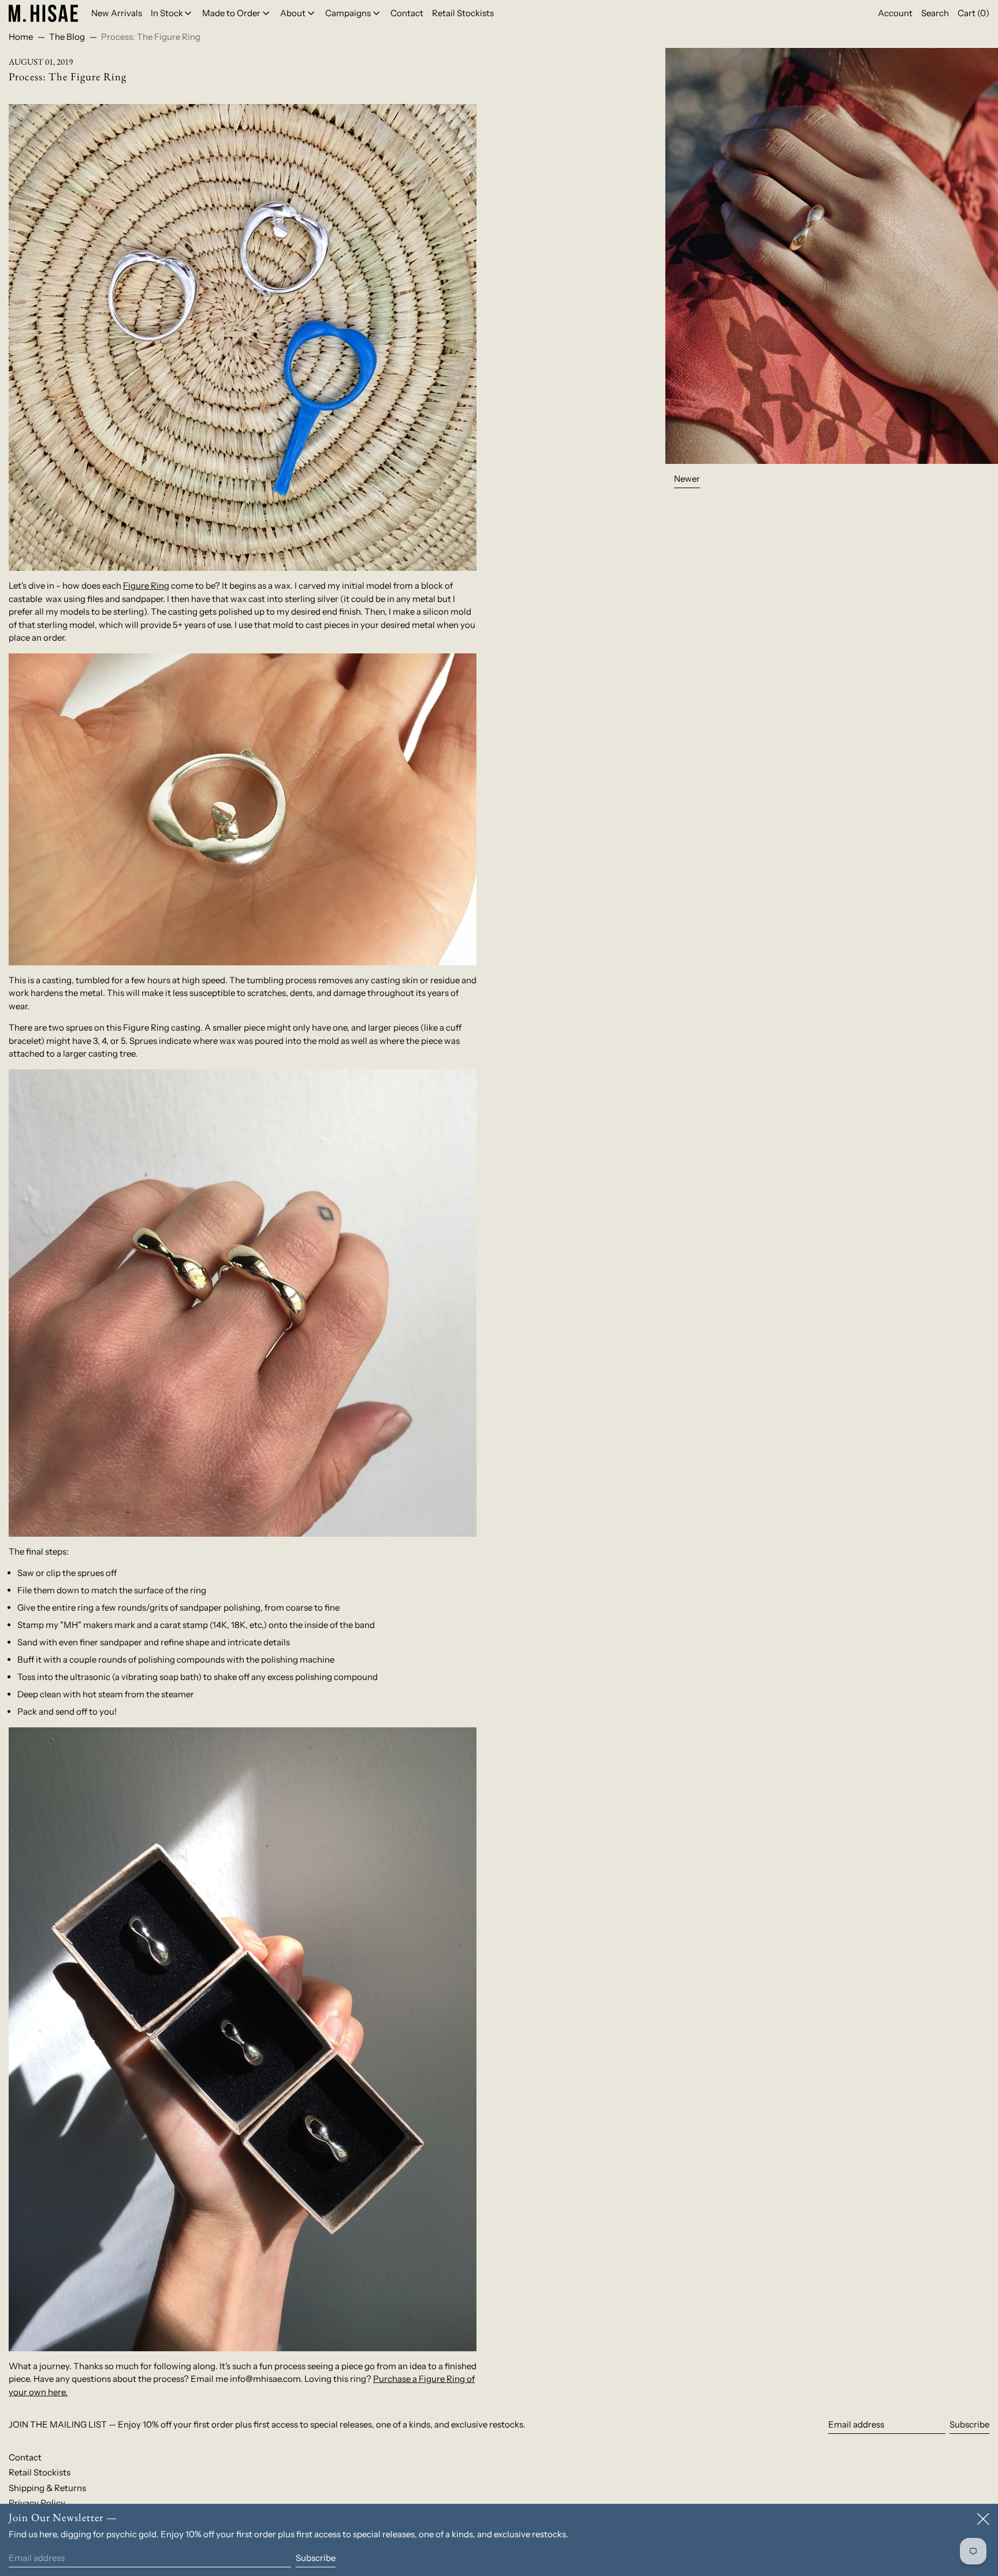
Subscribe (969, 2424)
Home (21, 37)
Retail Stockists (40, 2472)
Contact (25, 2457)
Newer (687, 479)
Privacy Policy (37, 2503)
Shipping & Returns (47, 2488)
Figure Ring (146, 586)
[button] (935, 13)
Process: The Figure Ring (151, 37)
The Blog (67, 37)
